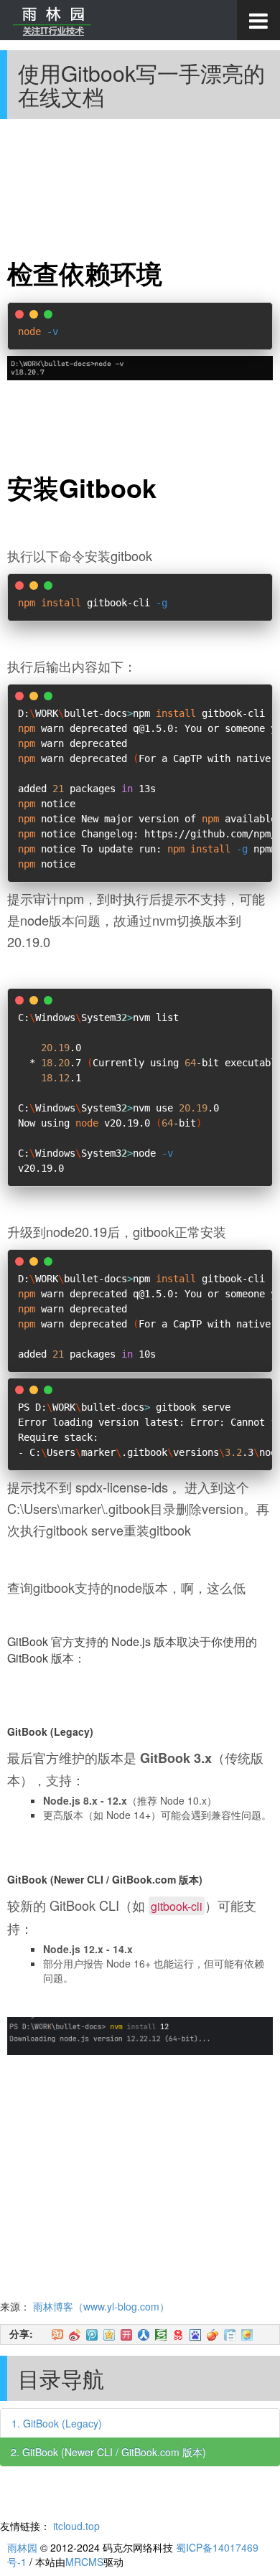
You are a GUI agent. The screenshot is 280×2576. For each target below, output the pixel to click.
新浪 (75, 2335)
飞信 (247, 2335)
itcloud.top (76, 2526)
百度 (195, 2335)
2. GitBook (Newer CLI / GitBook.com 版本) (108, 2452)
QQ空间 (109, 2335)
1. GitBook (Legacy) (57, 2423)
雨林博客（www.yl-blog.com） (101, 2306)
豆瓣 (161, 2335)
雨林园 (22, 2547)
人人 (144, 2335)
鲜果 (213, 2335)
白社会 (230, 2335)
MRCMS (84, 2562)
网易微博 (178, 2335)
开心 (126, 2335)
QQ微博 (92, 2335)
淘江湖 (57, 2335)
